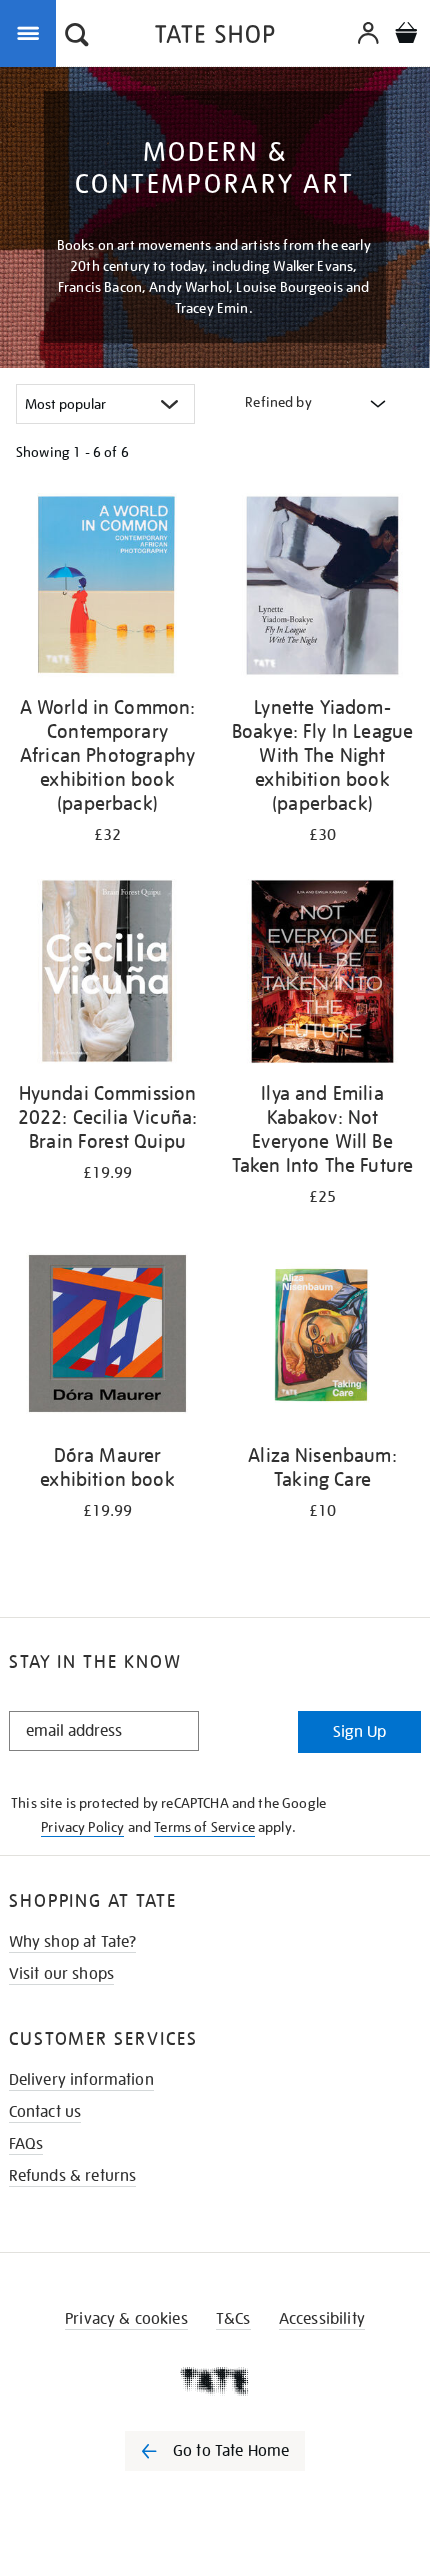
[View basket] (406, 35)
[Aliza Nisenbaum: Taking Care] (322, 1337)
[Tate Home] (215, 2381)
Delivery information (81, 2080)
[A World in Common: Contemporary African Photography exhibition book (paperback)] (107, 589)
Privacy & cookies (126, 2319)
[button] (77, 37)
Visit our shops (61, 1974)
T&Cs (233, 2319)
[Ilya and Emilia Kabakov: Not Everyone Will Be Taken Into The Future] (322, 975)
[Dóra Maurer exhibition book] (107, 1337)
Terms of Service (204, 1827)
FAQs (26, 2144)
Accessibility (322, 2319)
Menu (32, 32)
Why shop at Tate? (73, 1942)
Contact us (45, 2112)
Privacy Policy (82, 1827)
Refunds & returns (73, 2176)
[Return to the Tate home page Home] (215, 37)
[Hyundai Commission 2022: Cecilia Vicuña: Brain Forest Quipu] (107, 975)
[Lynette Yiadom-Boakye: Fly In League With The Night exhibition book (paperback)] (322, 589)
